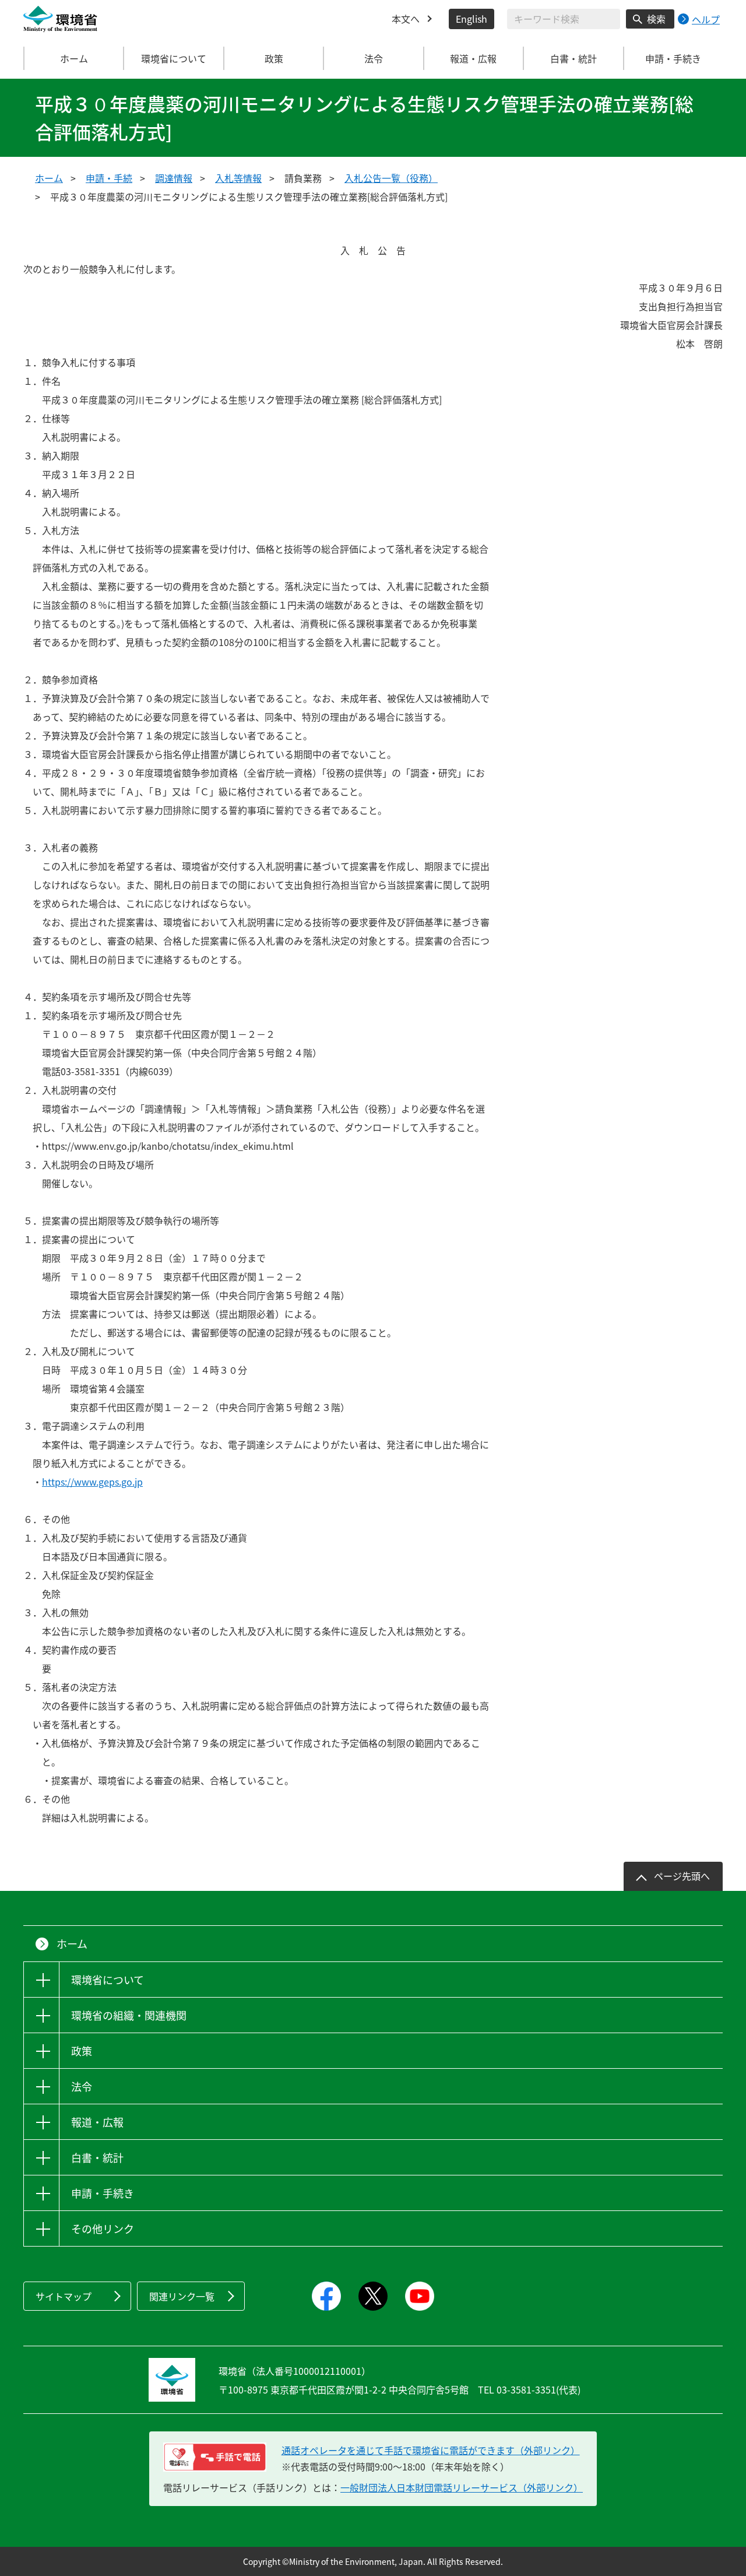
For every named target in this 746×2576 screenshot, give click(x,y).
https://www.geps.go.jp (92, 1482)
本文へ (406, 19)
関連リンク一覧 (182, 2296)
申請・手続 (109, 178)
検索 (656, 19)
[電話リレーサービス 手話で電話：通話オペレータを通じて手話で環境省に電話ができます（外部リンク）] (215, 2457)
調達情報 (174, 178)
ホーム (74, 58)
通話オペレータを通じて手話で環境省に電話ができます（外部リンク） (431, 2450)
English (471, 19)
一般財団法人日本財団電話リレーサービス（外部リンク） (462, 2487)
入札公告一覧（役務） (391, 178)
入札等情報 (238, 178)
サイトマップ (64, 2296)
